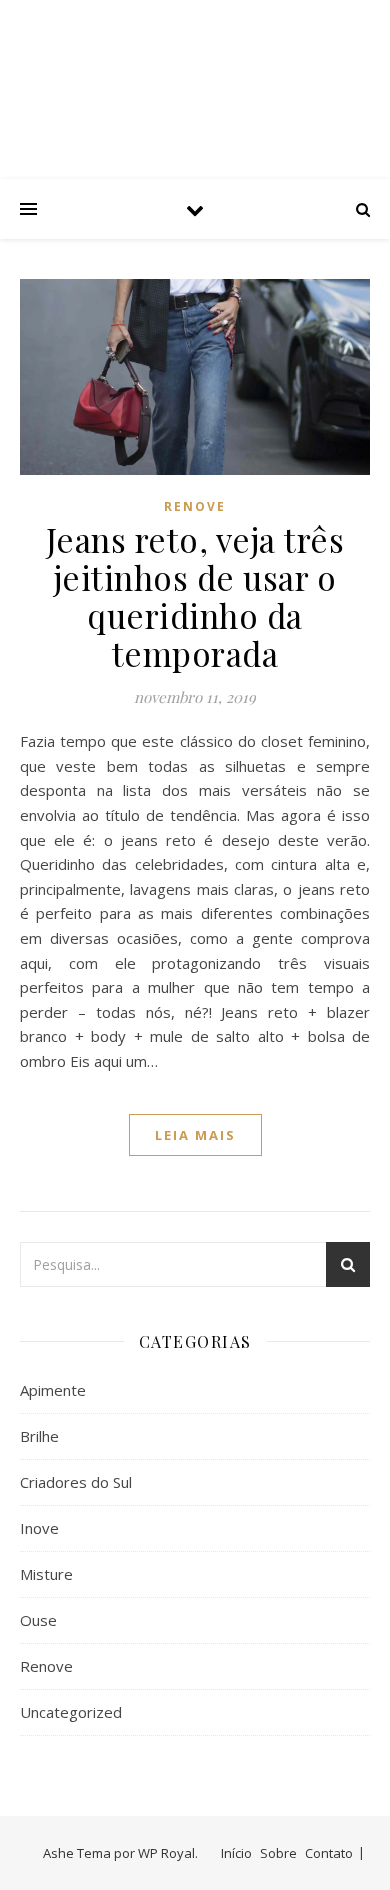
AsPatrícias (195, 72)
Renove (195, 506)
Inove (39, 1528)
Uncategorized (71, 1712)
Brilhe (39, 1436)
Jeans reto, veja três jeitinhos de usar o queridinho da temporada (195, 596)
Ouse (38, 1620)
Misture (46, 1574)
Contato (329, 1853)
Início (236, 1853)
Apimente (53, 1390)
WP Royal (166, 1853)
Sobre (278, 1853)
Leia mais (195, 1135)
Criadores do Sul (76, 1482)
